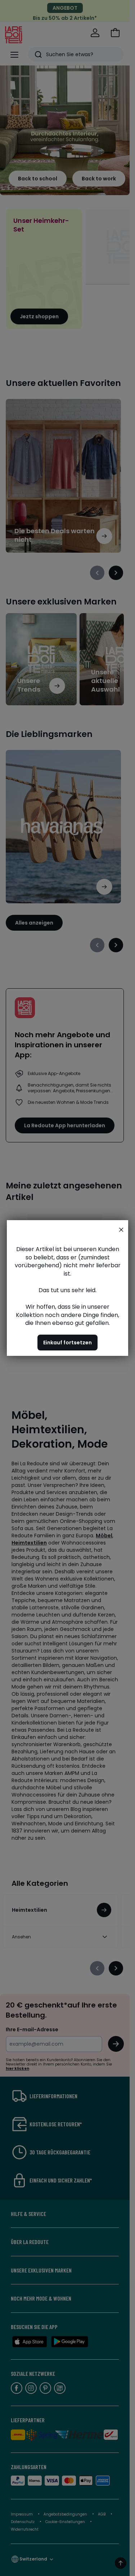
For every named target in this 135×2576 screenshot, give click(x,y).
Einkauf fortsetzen (67, 1343)
